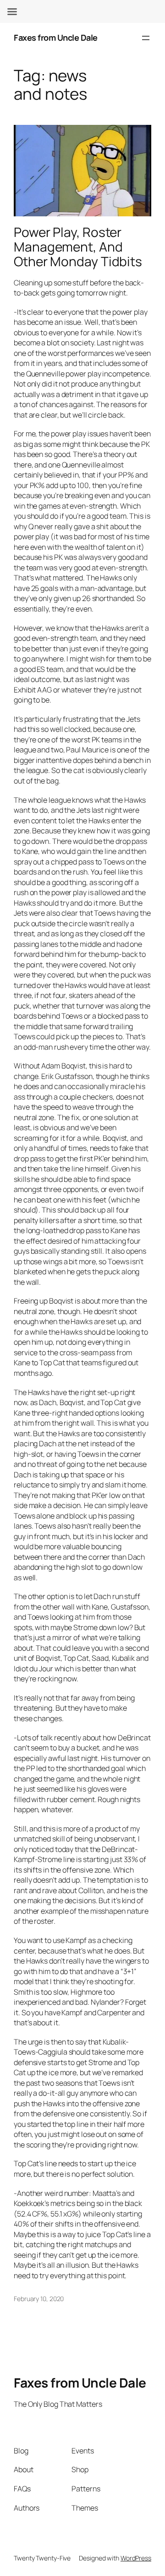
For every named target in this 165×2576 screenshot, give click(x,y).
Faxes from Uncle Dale (56, 38)
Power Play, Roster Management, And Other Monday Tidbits (78, 247)
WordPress (136, 2558)
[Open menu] (146, 38)
